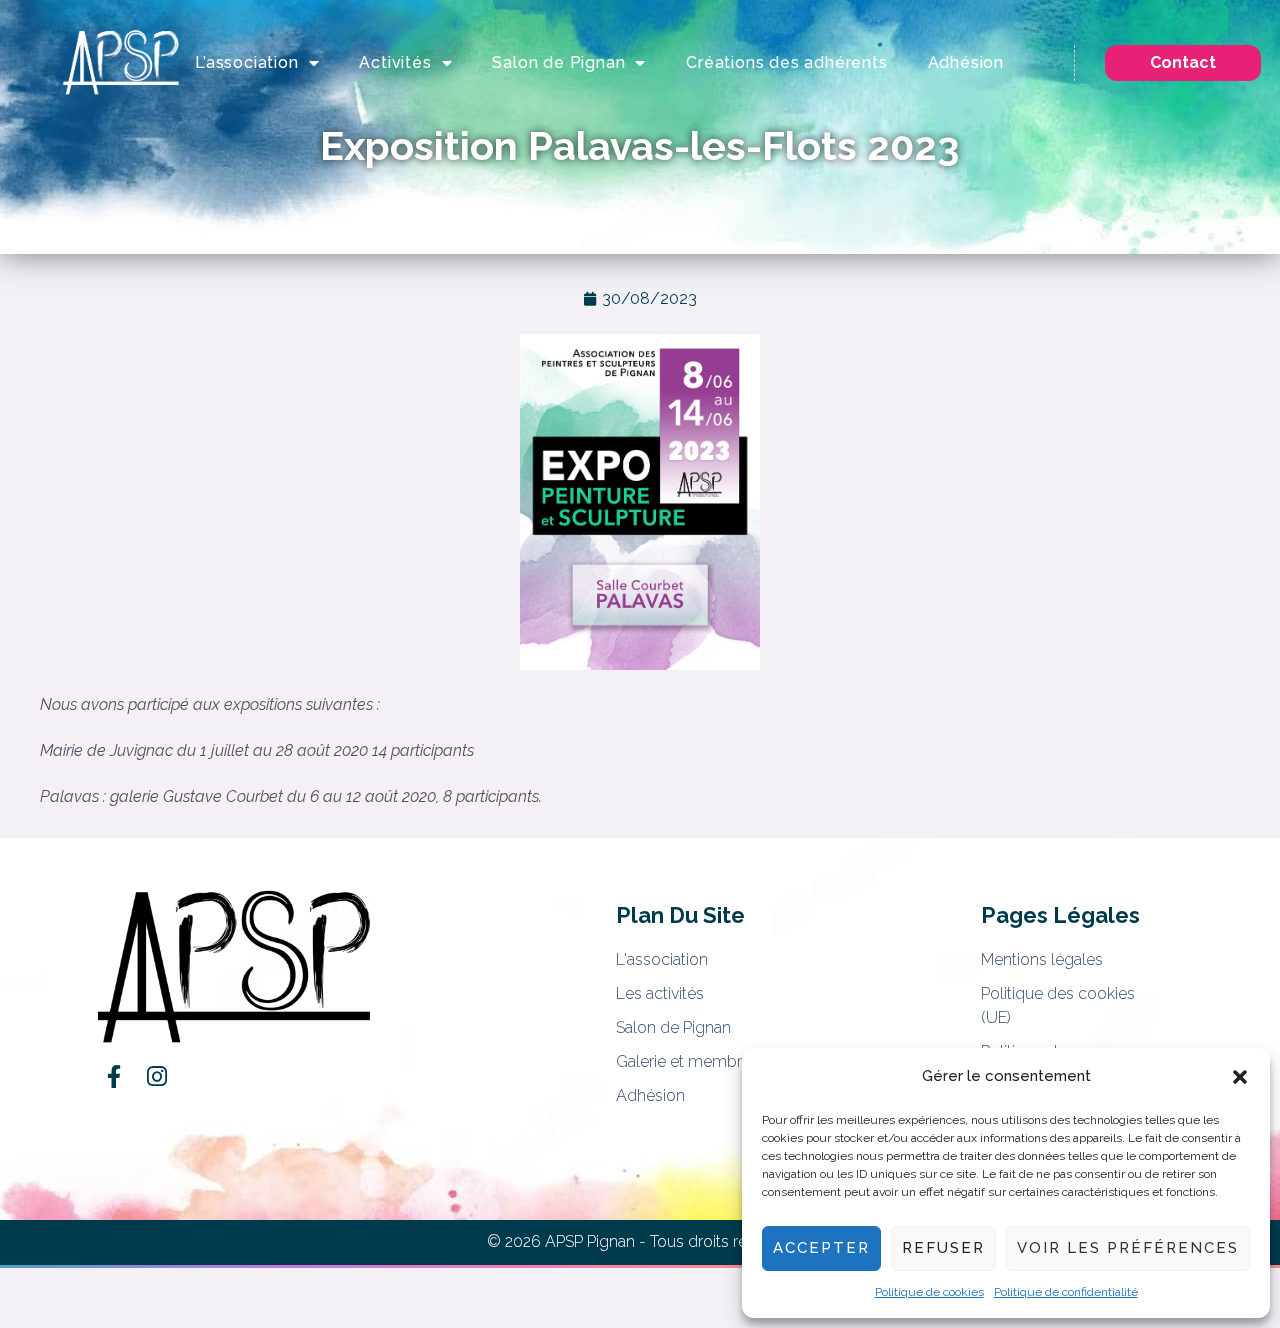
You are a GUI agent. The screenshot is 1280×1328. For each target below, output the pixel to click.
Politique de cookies (929, 1292)
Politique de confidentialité (1066, 1292)
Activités (395, 62)
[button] (1240, 1077)
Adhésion (966, 62)
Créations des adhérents (786, 62)
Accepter (821, 1248)
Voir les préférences (1128, 1248)
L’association (246, 62)
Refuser (943, 1248)
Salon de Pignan (558, 62)
